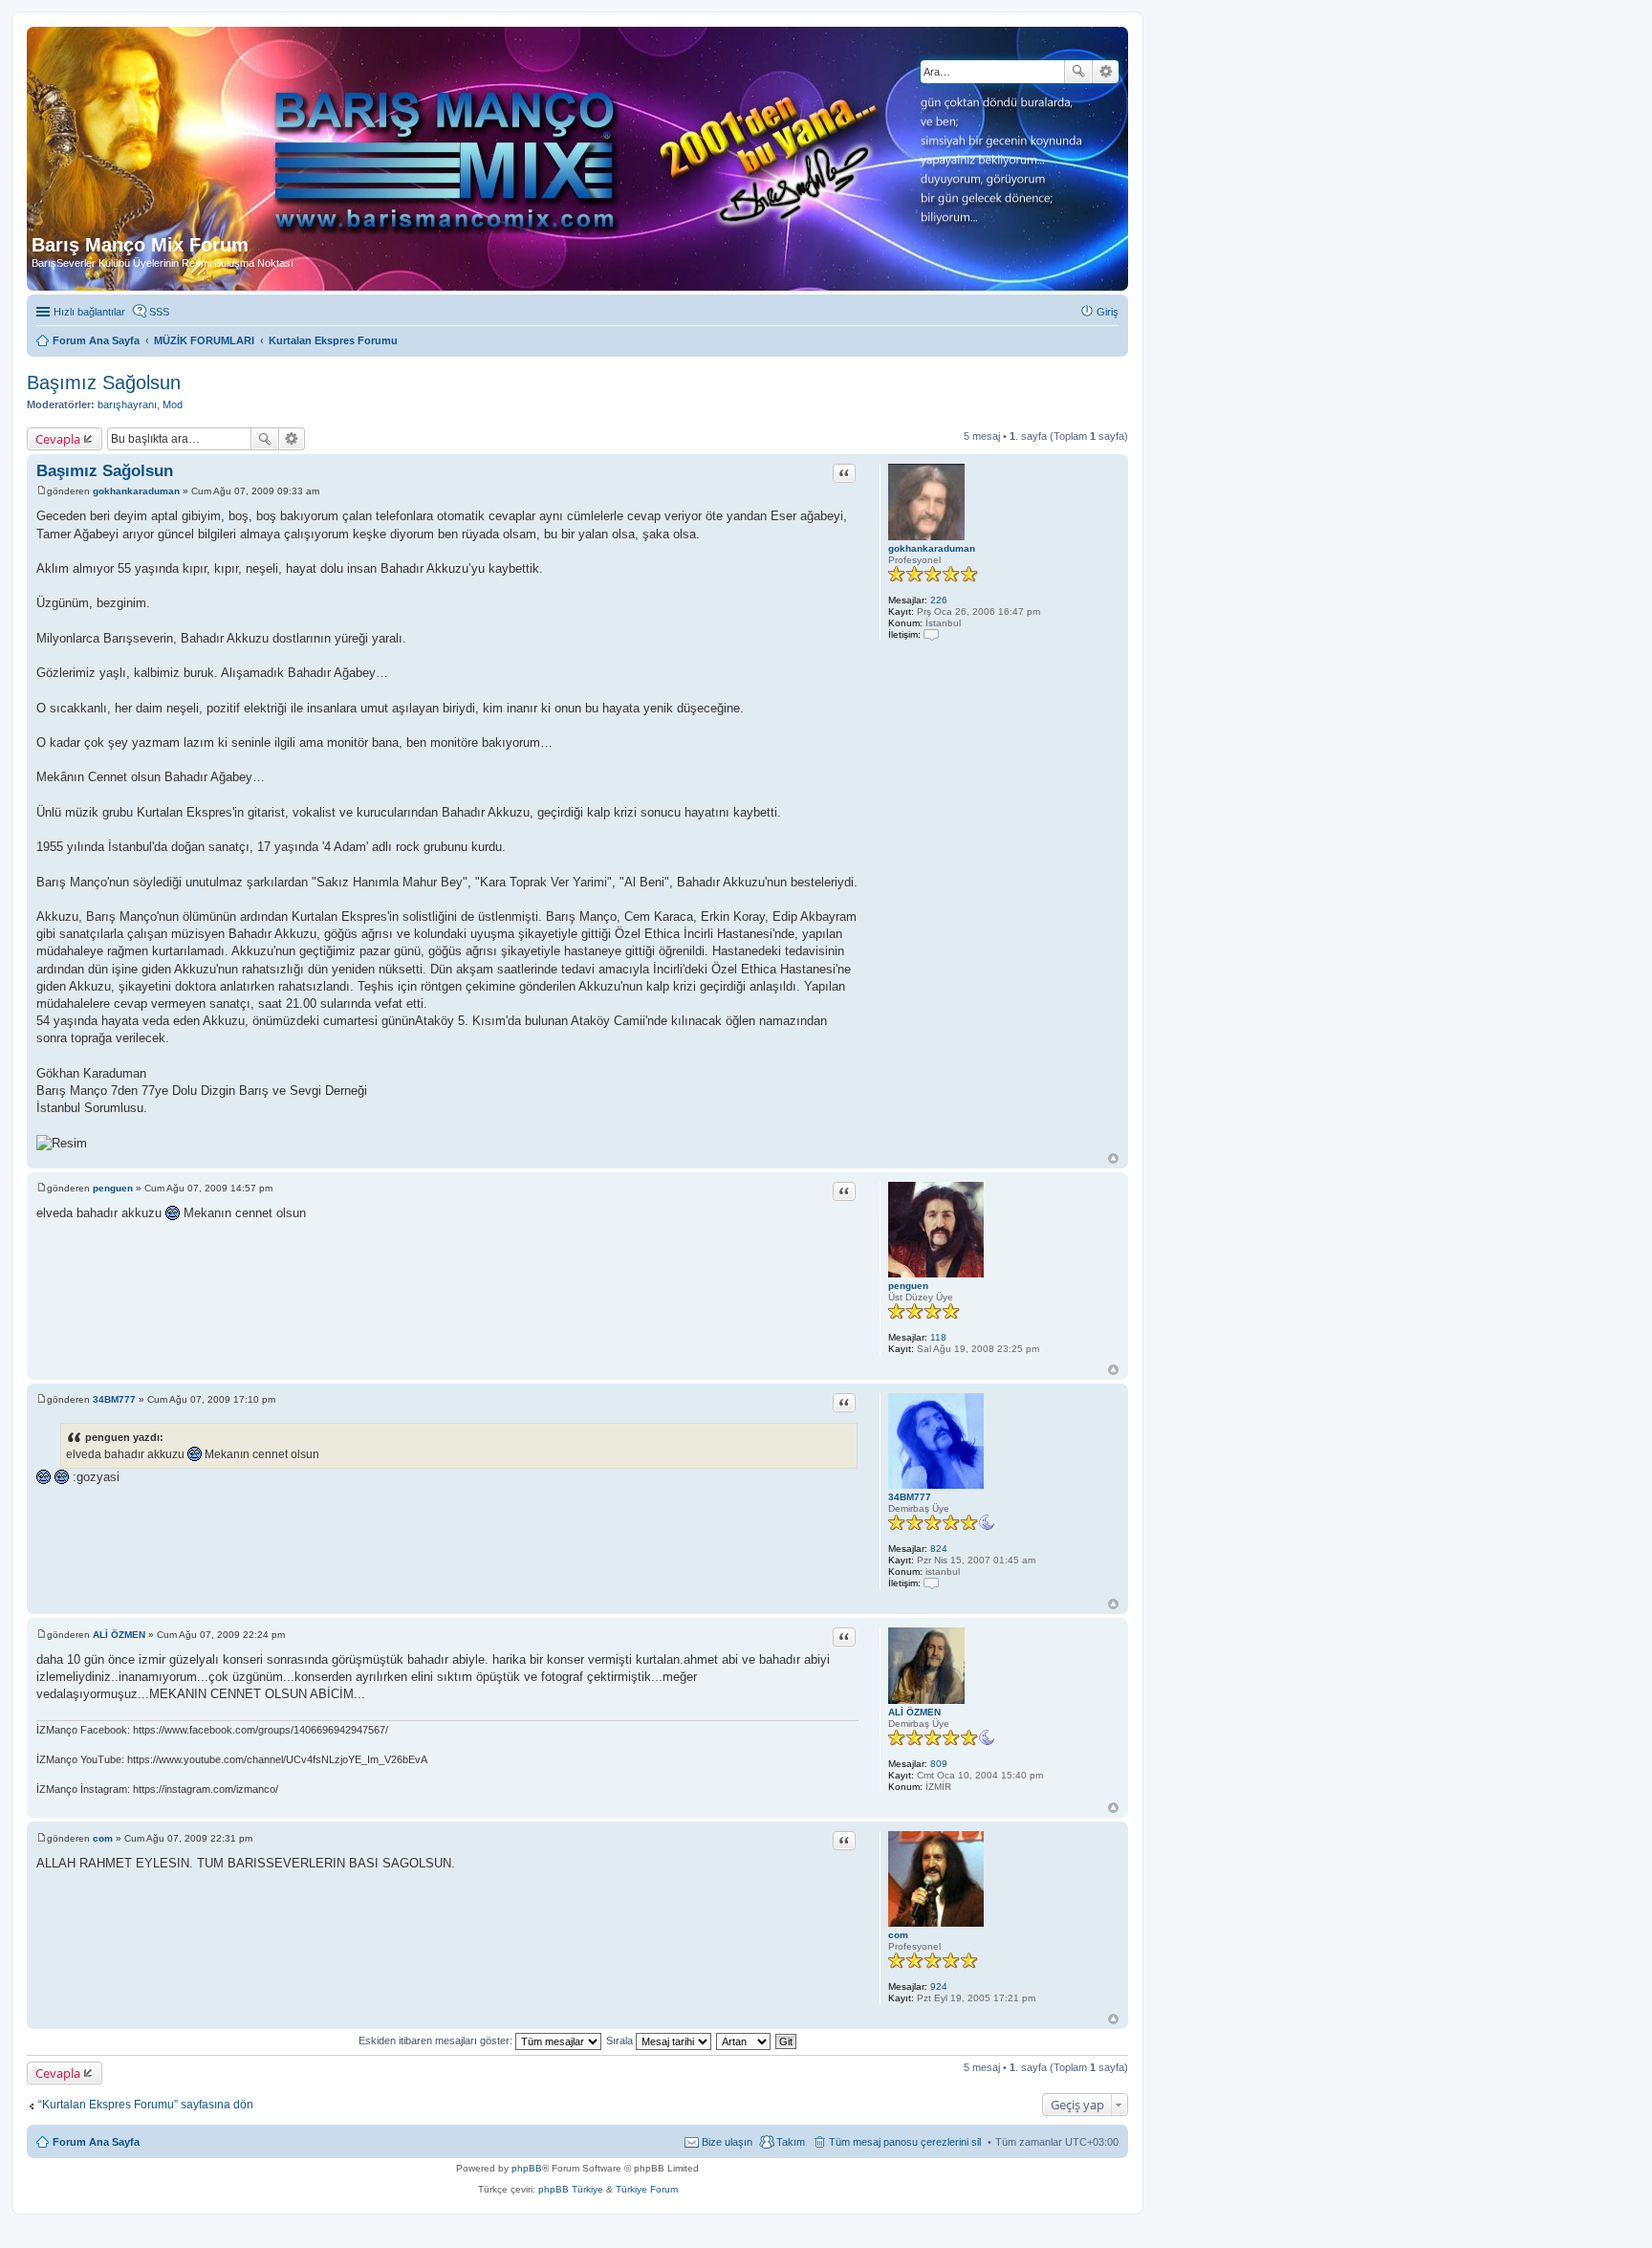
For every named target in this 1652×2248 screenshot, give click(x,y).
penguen (908, 1286)
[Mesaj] (42, 491)
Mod (173, 404)
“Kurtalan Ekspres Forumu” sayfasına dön (146, 2105)
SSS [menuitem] (159, 312)
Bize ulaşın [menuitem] (727, 2142)
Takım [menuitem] (791, 2142)
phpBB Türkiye (571, 2189)
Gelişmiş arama (1106, 72)
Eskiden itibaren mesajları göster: (437, 2041)
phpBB (527, 2168)
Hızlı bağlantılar (89, 312)
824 (939, 1549)
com (898, 1935)
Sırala (621, 2041)
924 (939, 1986)
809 (939, 1764)
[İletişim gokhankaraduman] (931, 634)
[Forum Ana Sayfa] (468, 133)
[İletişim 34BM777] (931, 1583)
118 (938, 1337)
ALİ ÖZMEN (914, 1712)
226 (939, 600)
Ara (1078, 72)
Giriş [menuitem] (1108, 312)
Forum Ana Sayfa (96, 2142)
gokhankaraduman (932, 548)
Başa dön (1113, 1158)
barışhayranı (127, 404)
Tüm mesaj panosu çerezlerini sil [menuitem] (905, 2142)
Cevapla (58, 439)
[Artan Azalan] (744, 2041)
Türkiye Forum (647, 2189)
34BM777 (910, 1497)
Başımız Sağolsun (104, 382)
